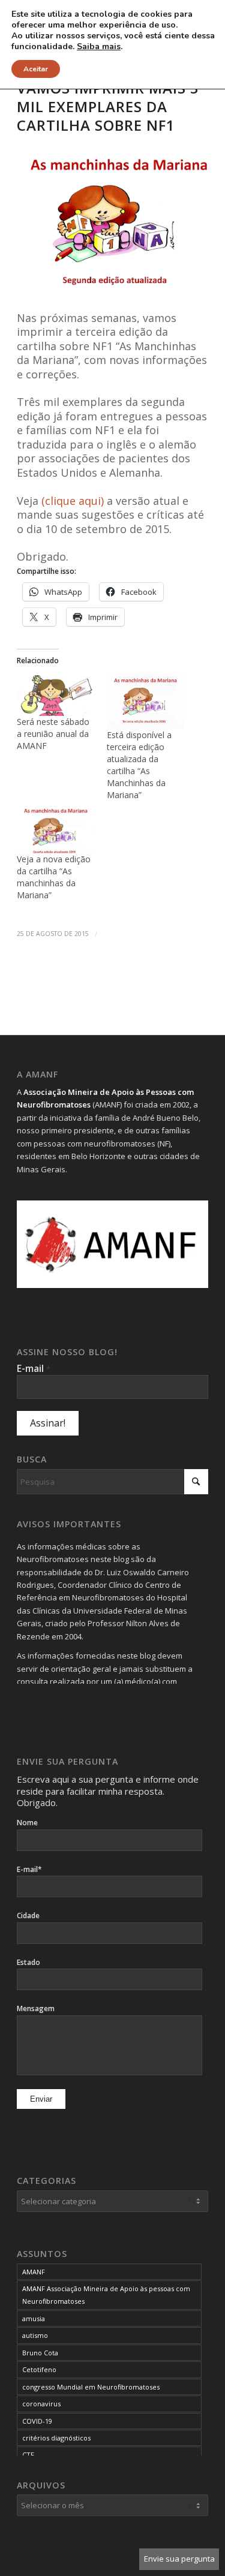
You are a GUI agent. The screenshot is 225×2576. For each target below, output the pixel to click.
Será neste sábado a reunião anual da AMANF (53, 734)
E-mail (34, 1368)
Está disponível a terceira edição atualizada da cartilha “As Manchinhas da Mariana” (139, 765)
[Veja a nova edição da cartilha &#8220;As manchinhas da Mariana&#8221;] (55, 831)
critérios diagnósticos (56, 2438)
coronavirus (41, 2404)
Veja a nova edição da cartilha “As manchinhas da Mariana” (54, 877)
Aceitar (36, 69)
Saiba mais (99, 47)
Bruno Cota (40, 2353)
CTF (28, 2455)
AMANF (34, 2272)
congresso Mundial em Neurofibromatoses (91, 2387)
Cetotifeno (39, 2369)
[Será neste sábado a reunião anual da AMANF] (55, 694)
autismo (35, 2335)
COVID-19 (37, 2421)
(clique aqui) (73, 501)
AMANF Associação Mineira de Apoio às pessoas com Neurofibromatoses (106, 2295)
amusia (34, 2318)
